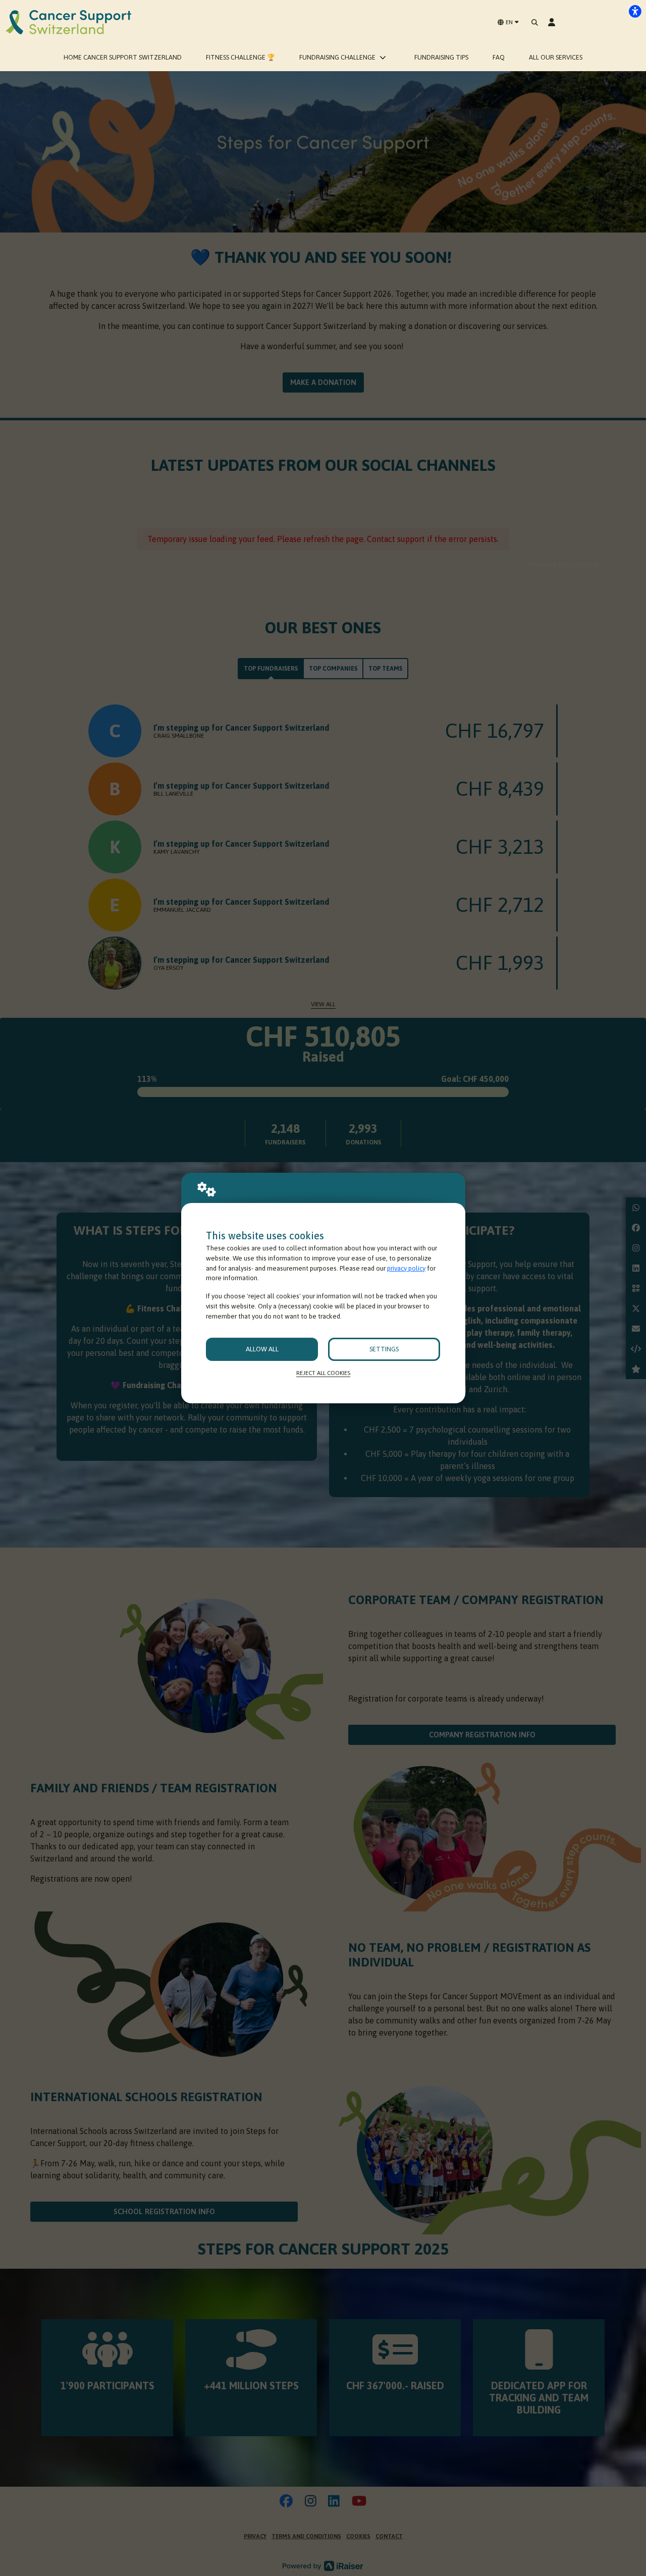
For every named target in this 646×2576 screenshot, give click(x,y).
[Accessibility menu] (635, 11)
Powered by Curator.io (563, 565)
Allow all (262, 1349)
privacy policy (406, 1268)
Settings (384, 1349)
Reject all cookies (323, 1373)
